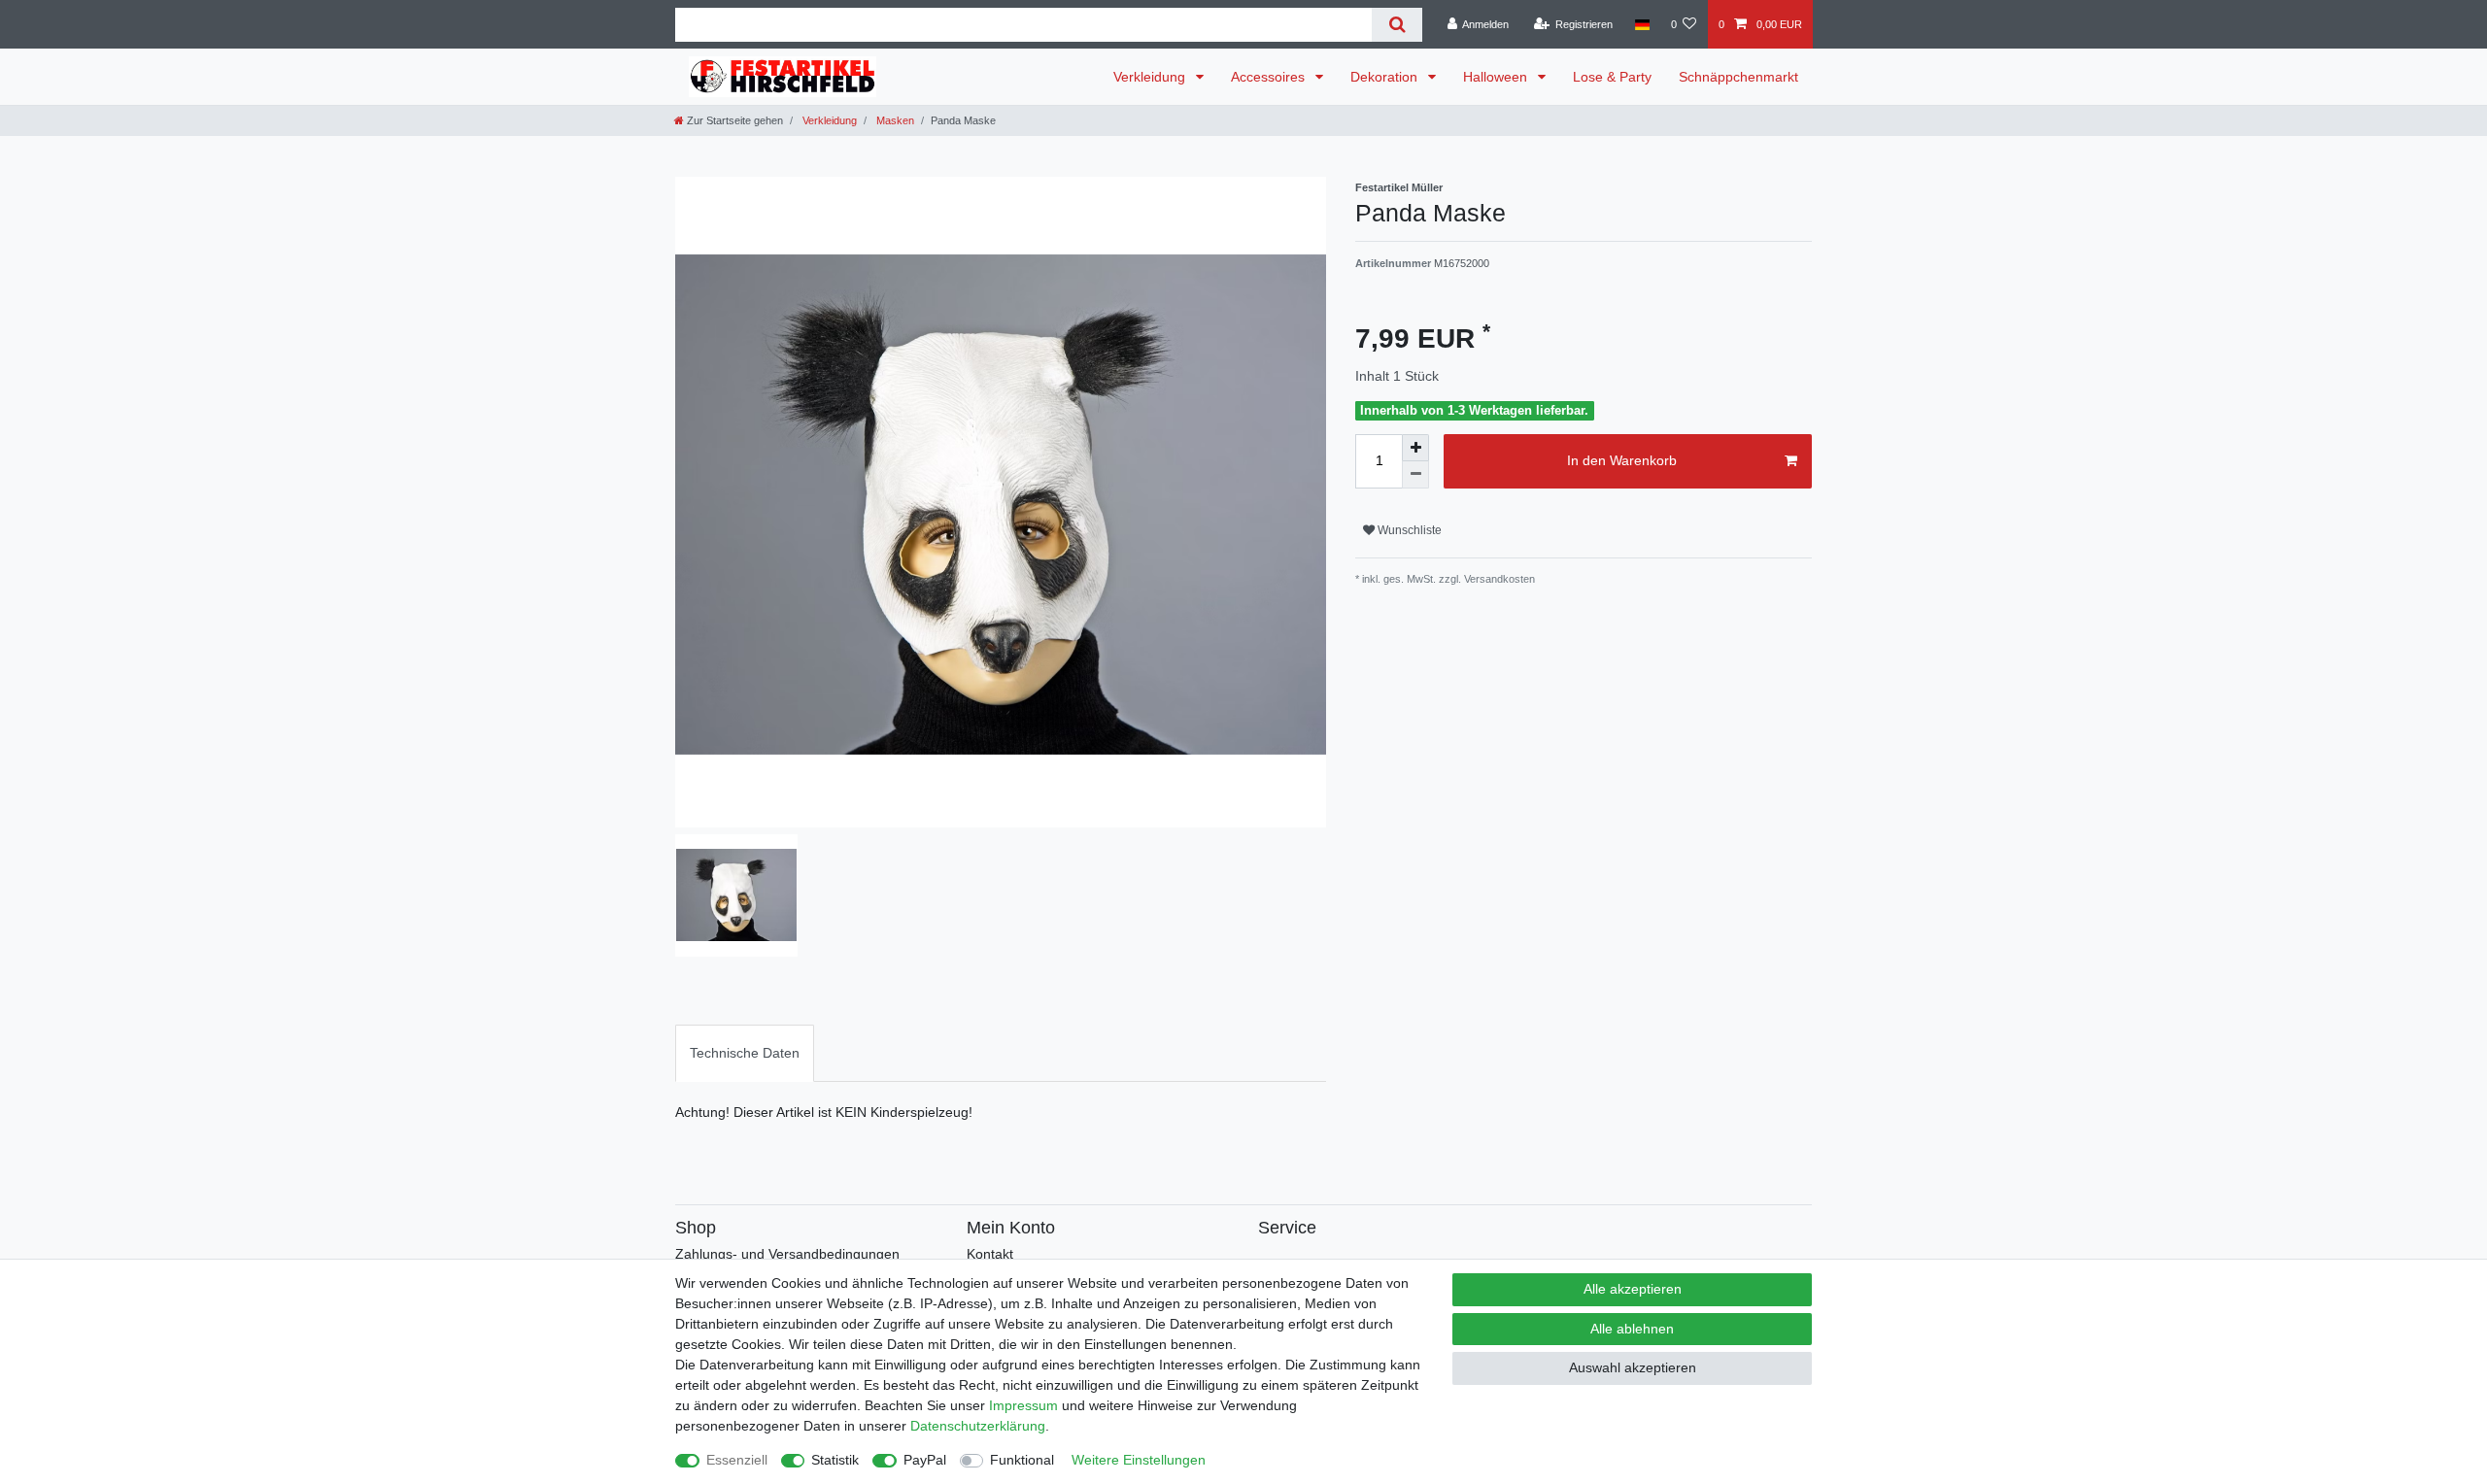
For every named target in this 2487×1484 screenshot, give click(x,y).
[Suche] (1397, 25)
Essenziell (737, 1460)
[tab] (745, 1053)
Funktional (1022, 1460)
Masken (894, 120)
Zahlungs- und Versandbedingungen (787, 1254)
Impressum (1023, 1405)
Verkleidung (1151, 77)
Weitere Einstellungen (1139, 1460)
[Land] (1641, 24)
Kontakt (990, 1254)
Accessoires (1270, 77)
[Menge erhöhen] (1415, 448)
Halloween (1497, 77)
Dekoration (1386, 77)
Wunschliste (1408, 530)
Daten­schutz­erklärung (978, 1426)
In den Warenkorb (1622, 460)
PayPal (925, 1460)
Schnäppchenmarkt (1738, 77)
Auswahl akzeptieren (1633, 1367)
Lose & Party (1612, 77)
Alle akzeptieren (1633, 1289)
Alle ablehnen (1632, 1329)
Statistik (835, 1460)
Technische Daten (745, 1053)
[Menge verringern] (1415, 475)
